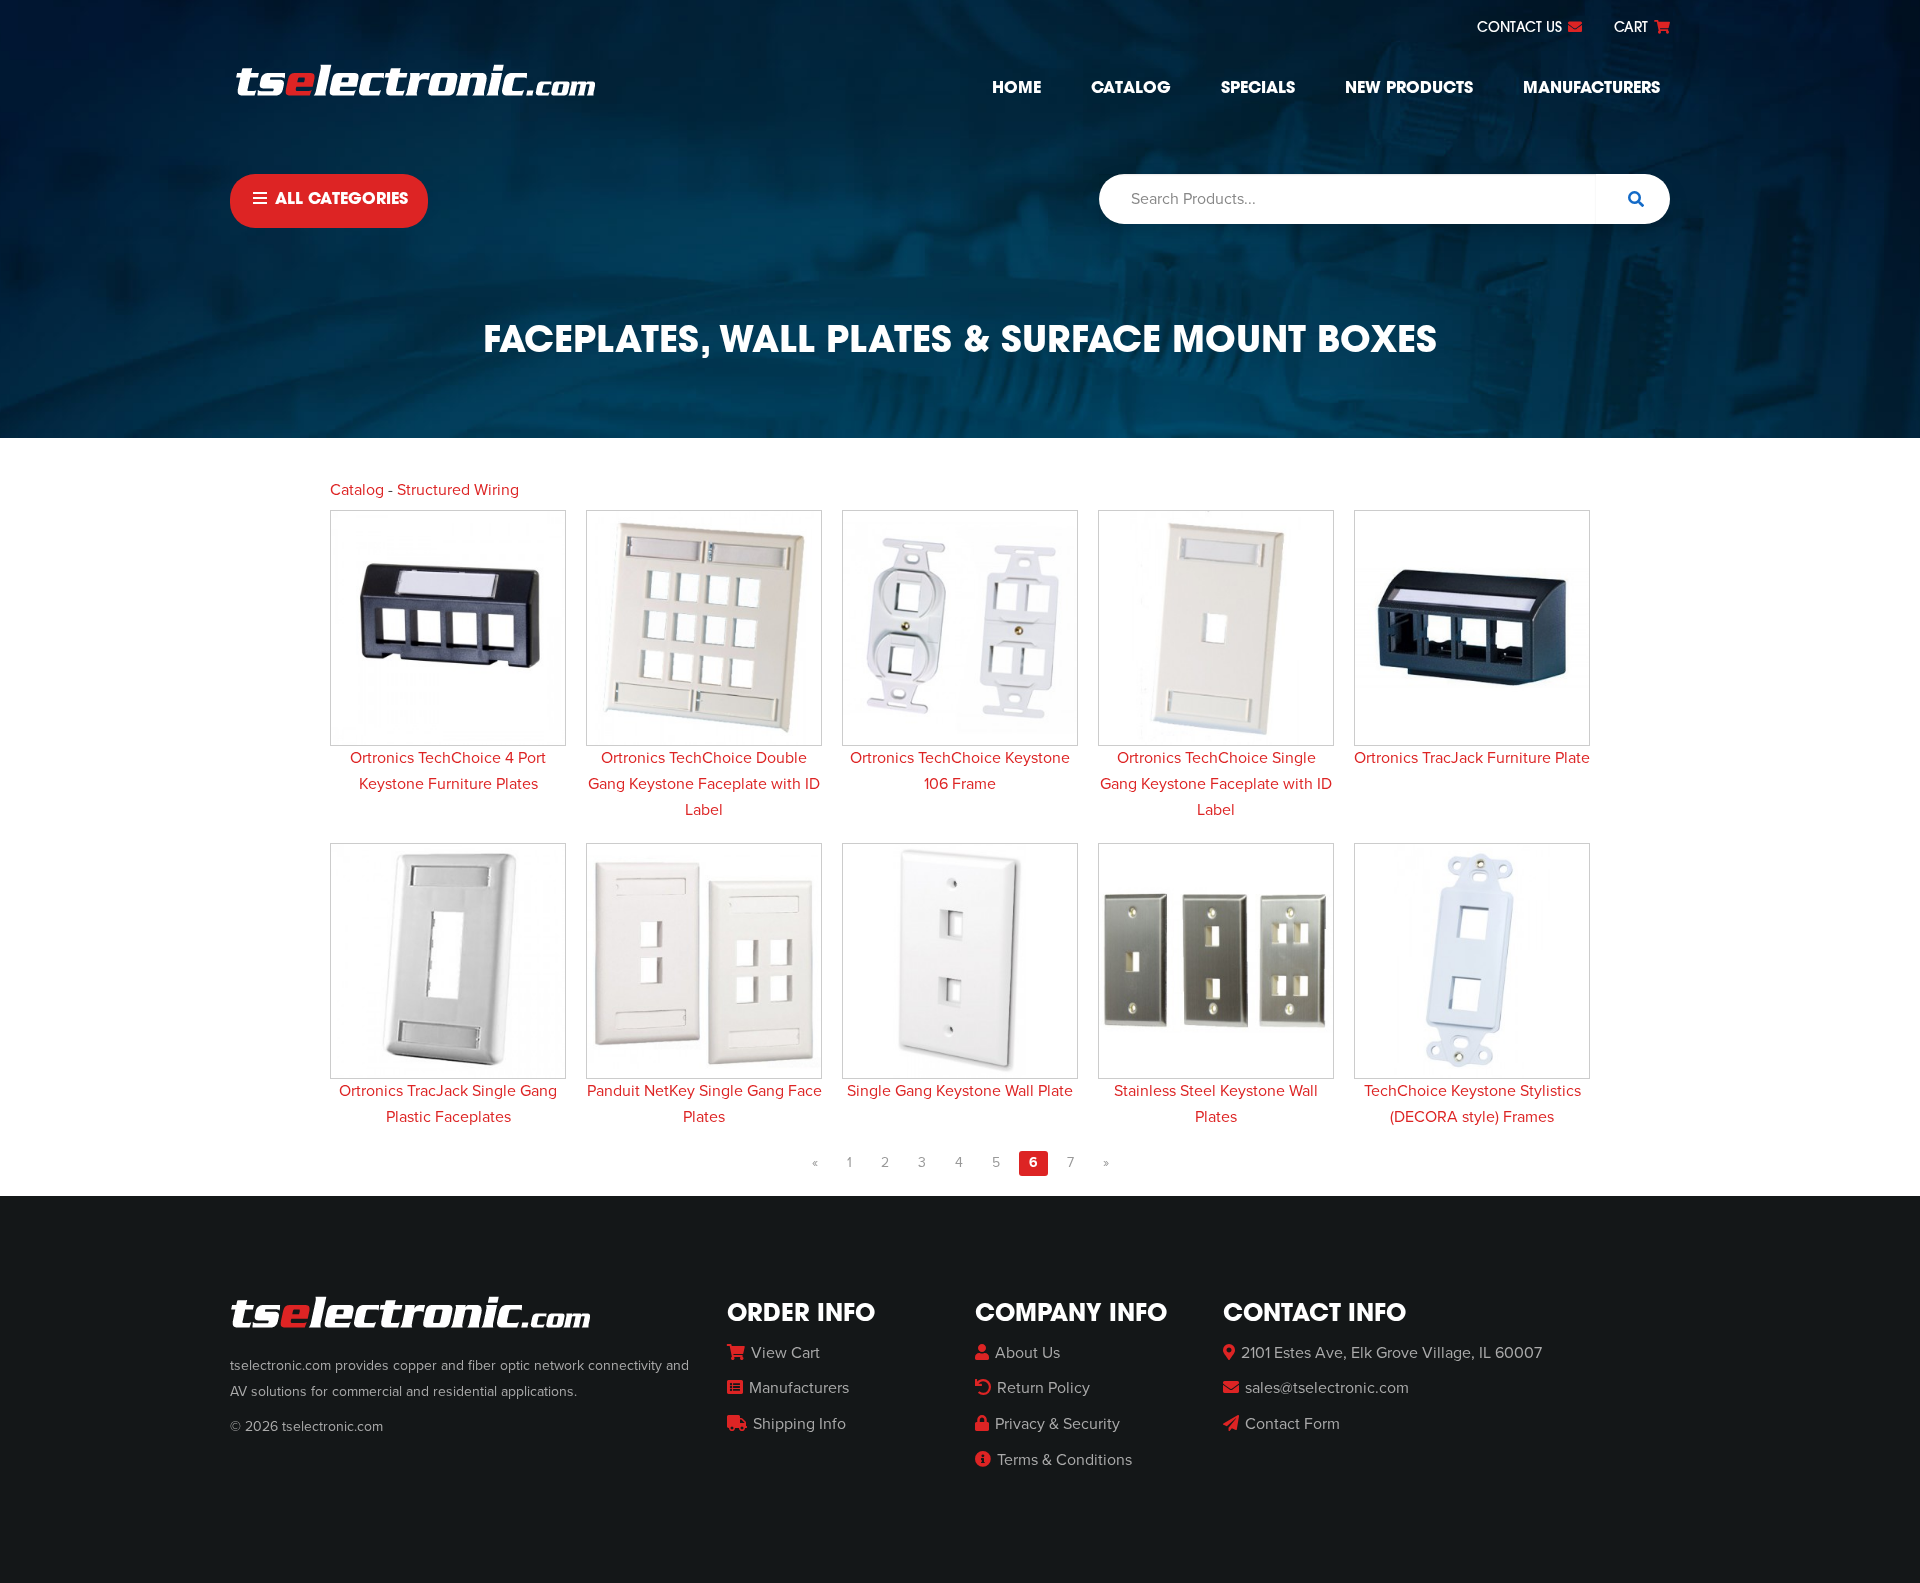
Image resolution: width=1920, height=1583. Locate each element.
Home (1016, 89)
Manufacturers (1591, 89)
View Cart (785, 1353)
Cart (1633, 28)
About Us (1027, 1353)
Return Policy (1043, 1388)
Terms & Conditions (1064, 1460)
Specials (1258, 89)
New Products (1409, 89)
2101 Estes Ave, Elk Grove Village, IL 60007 (1391, 1353)
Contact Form (1292, 1424)
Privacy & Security (1057, 1424)
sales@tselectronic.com (1327, 1388)
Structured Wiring (458, 490)
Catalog (1131, 89)
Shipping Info (799, 1424)
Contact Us (1521, 28)
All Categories (339, 200)
